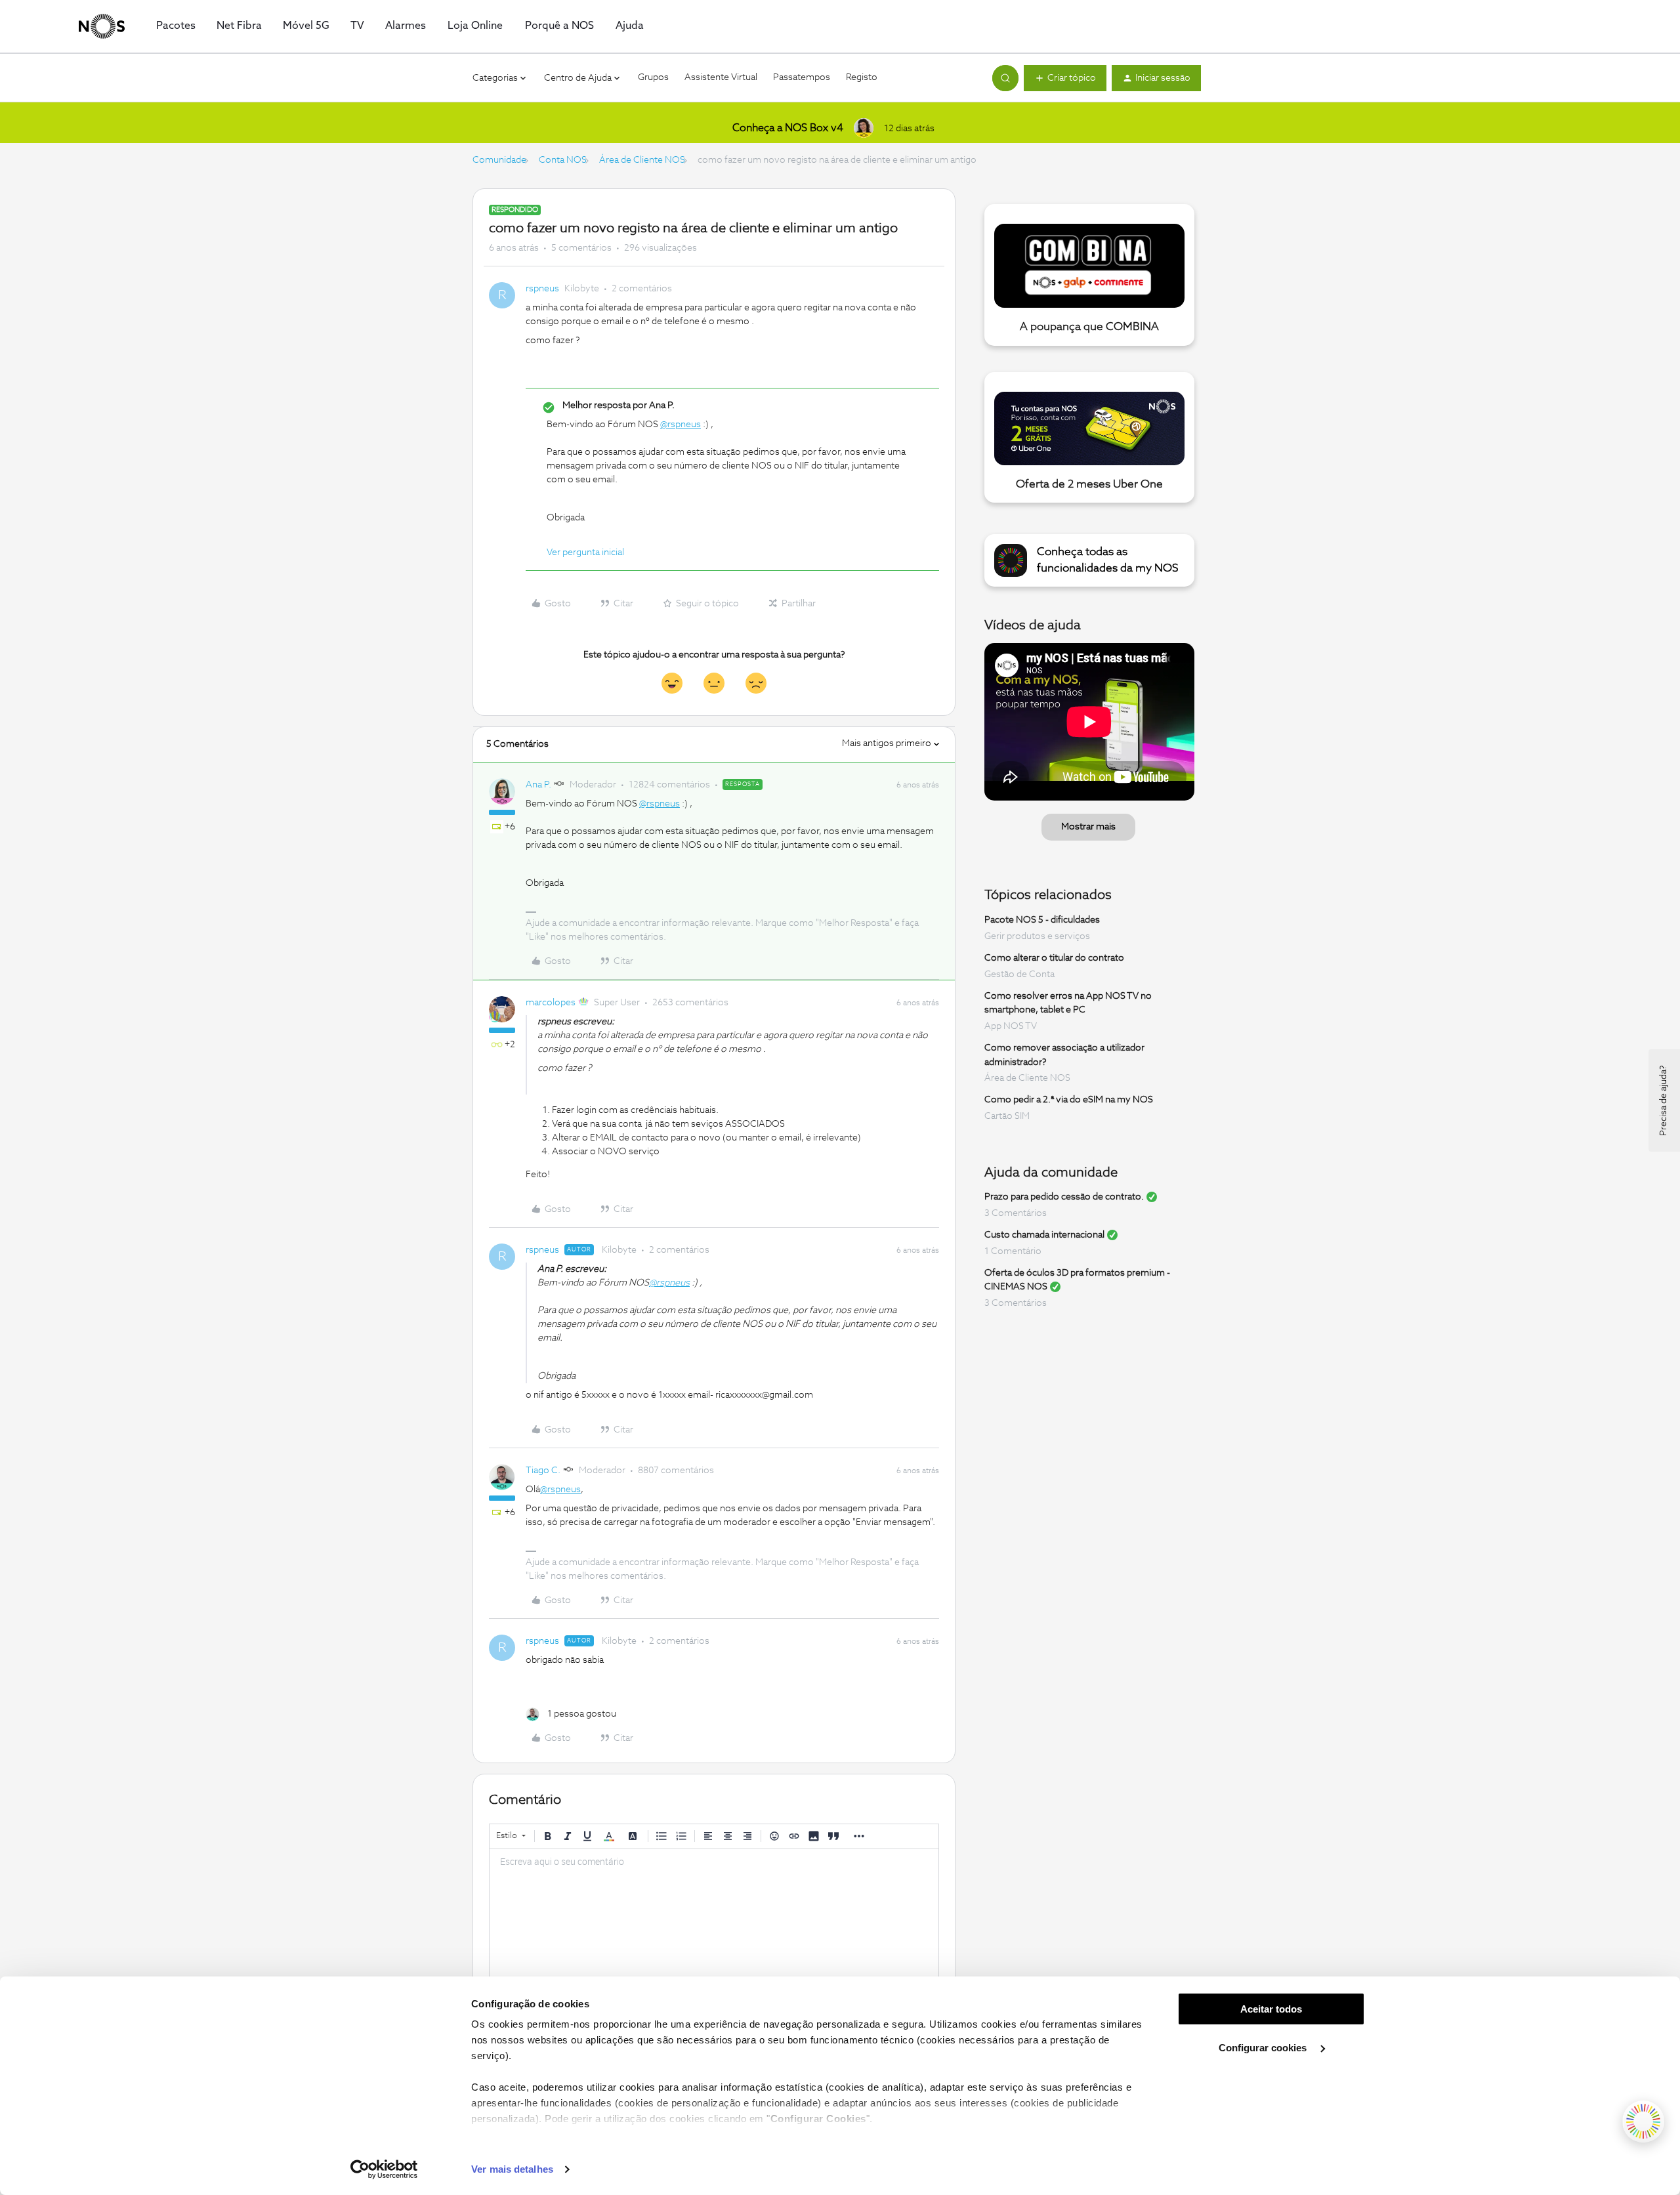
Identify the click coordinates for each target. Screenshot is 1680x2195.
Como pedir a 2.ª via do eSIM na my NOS (1069, 1100)
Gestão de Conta (1019, 974)
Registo (862, 77)
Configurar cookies (1264, 2048)
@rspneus (681, 425)
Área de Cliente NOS (642, 160)
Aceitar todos (1271, 2009)
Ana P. (538, 785)
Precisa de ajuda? (1664, 1100)
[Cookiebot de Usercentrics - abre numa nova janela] (384, 2169)
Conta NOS (563, 160)
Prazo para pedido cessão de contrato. (1064, 1197)
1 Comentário (1013, 1251)
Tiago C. (543, 1471)
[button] (1065, 78)
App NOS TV (1011, 1026)
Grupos (653, 77)
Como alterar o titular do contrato (1054, 958)
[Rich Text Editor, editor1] (714, 1915)
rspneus (542, 289)
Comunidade (499, 160)
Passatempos (802, 77)
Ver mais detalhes (512, 2169)
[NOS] (102, 26)
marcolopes (551, 1003)
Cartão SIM (1007, 1116)
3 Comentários (1016, 1213)
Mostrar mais (1088, 827)
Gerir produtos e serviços (1037, 936)
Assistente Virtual (721, 77)
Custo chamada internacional (1044, 1235)
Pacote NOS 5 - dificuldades (1042, 920)
